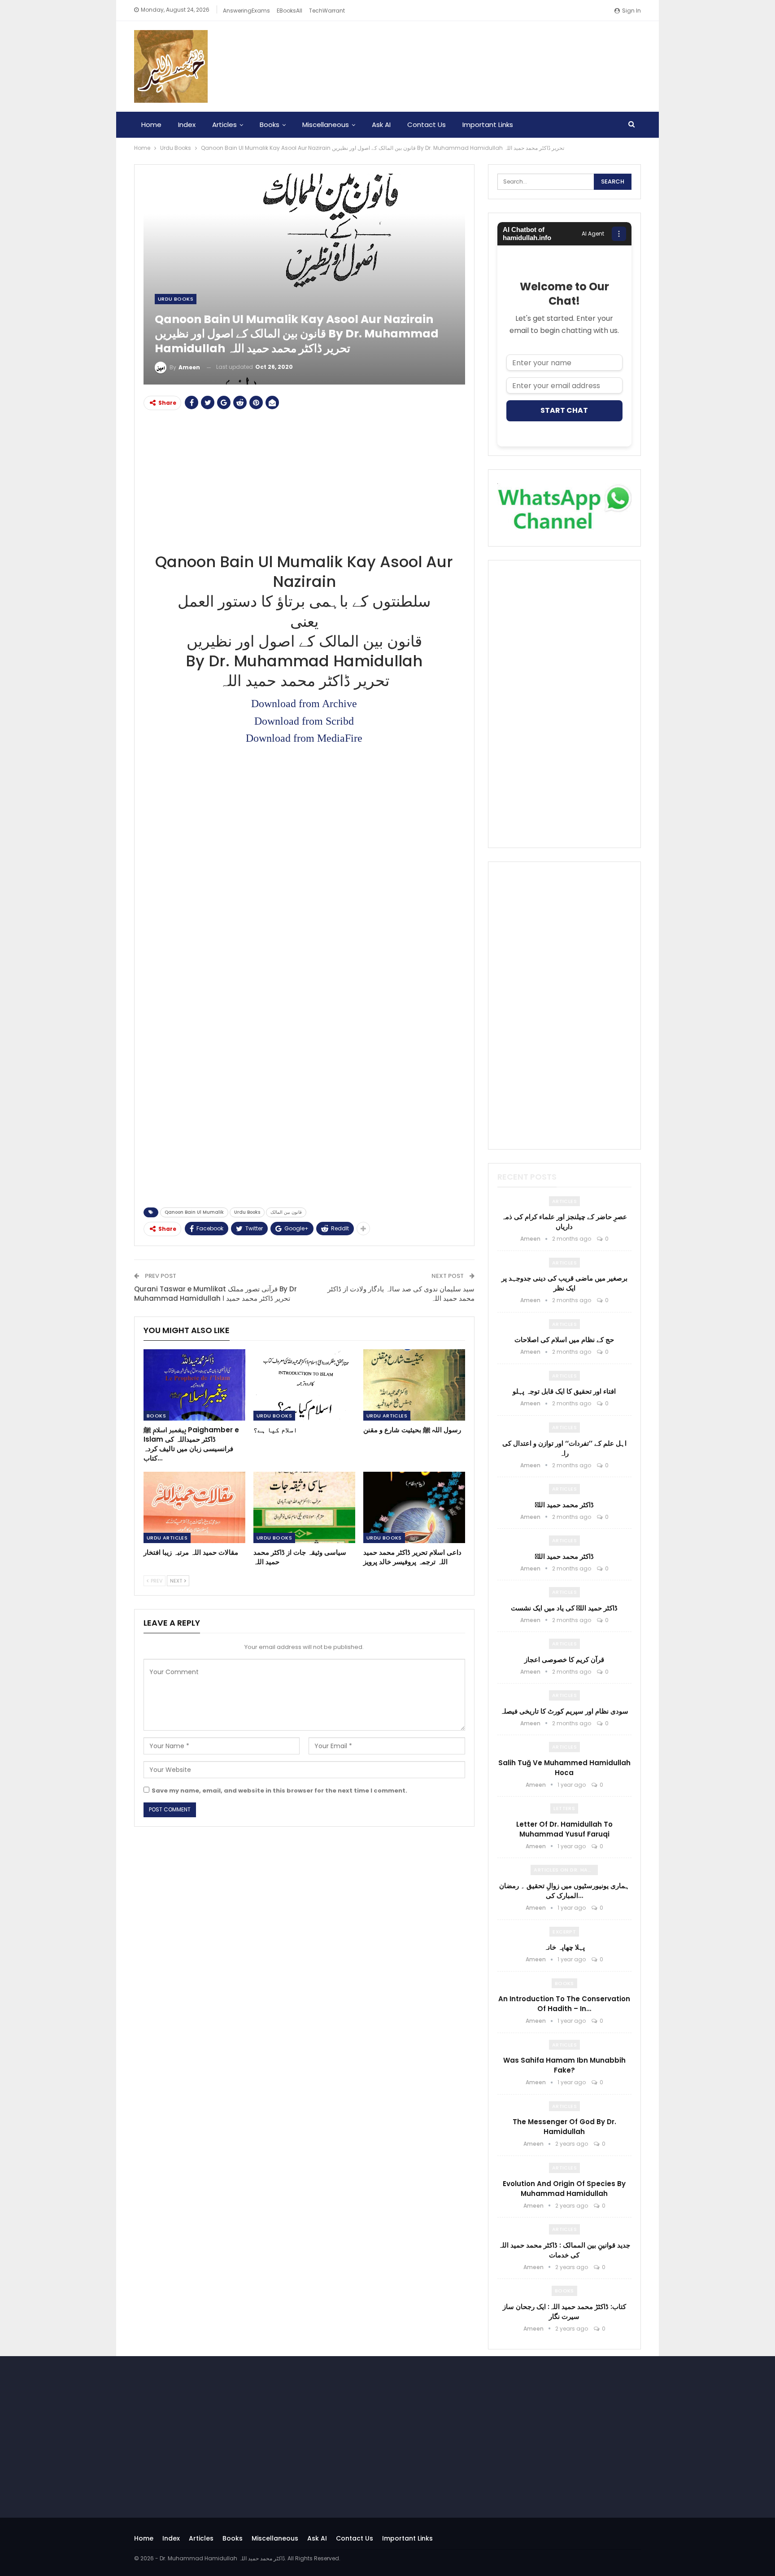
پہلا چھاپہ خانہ (564, 1947)
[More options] (619, 234)
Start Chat (564, 410)
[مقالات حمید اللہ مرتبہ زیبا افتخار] (194, 1507)
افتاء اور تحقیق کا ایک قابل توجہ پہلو (564, 1391)
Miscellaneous (326, 125)
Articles (224, 125)
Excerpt (564, 1932)
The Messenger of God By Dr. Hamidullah (564, 2127)
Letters (564, 1808)
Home (151, 125)
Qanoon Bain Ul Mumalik (194, 1212)
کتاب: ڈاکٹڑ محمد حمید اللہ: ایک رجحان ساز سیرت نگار (564, 2311)
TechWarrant (327, 11)
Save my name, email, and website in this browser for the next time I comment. (279, 1791)
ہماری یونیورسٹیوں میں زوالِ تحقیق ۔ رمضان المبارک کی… (564, 1891)
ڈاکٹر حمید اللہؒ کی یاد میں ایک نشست (564, 1608)
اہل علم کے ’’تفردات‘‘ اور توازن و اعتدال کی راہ (564, 1448)
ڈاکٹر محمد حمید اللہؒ (564, 1505)
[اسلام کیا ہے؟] (304, 1385)
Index (187, 125)
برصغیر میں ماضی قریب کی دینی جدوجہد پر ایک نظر (564, 1283)
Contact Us (427, 125)
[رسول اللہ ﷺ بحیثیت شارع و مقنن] (414, 1385)
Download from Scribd (304, 721)
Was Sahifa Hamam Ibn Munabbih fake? (564, 2065)
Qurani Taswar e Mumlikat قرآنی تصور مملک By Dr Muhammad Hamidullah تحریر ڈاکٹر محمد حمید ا (216, 1294)
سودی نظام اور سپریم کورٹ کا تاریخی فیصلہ (564, 1711)
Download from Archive (304, 704)
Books (270, 125)
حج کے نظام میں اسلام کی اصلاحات (564, 1340)
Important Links (488, 125)
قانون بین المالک (286, 1212)
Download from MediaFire (304, 738)
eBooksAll (290, 11)
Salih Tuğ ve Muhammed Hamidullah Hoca (564, 1768)
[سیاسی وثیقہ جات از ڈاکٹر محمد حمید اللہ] (304, 1507)
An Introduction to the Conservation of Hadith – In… (564, 2004)
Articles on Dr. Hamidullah (566, 1870)
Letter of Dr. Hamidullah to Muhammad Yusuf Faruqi (564, 1829)
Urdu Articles (387, 1416)
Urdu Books (176, 299)
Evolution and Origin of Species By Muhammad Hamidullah (564, 2189)
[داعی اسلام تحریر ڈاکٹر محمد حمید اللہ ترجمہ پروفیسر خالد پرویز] (414, 1507)
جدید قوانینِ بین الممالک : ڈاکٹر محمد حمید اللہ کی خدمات (564, 2250)
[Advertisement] (304, 480)
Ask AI (381, 125)
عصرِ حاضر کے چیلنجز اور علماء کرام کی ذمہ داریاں (564, 1222)
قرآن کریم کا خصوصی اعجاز (564, 1660)
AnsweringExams (246, 11)
